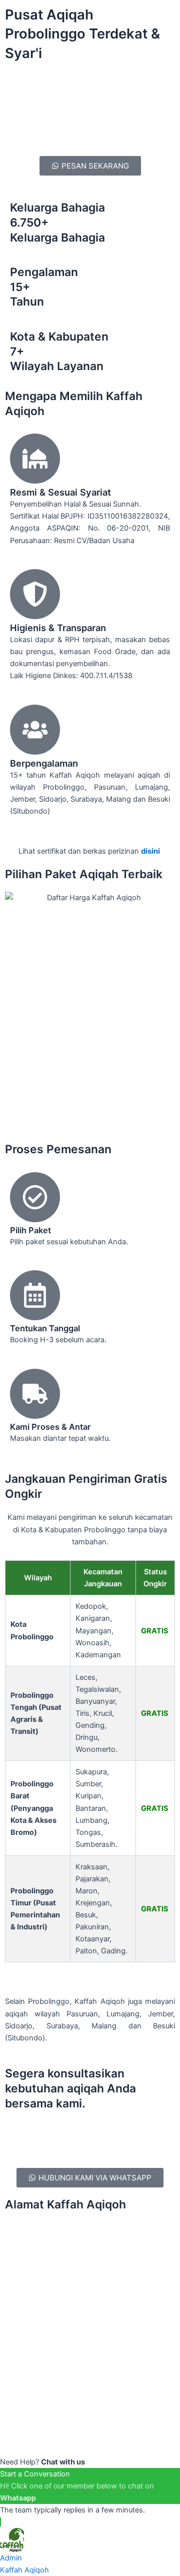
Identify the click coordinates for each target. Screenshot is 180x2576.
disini (151, 851)
